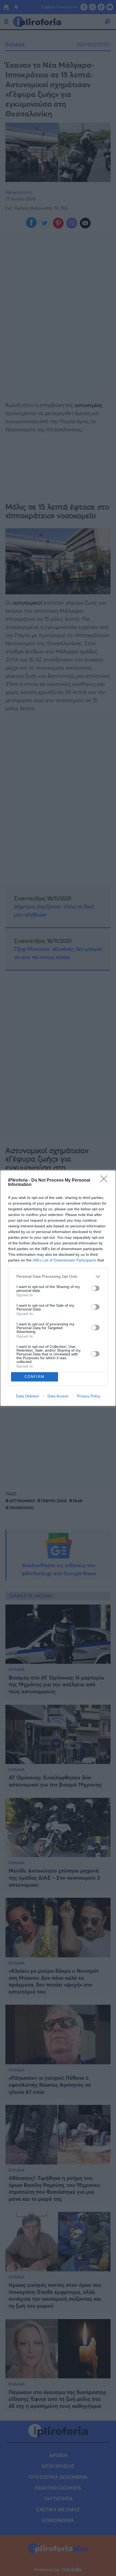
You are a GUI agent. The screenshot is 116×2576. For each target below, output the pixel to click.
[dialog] (58, 1288)
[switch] (95, 1288)
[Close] (105, 1181)
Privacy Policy (89, 1396)
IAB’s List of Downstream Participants (64, 1260)
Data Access (58, 1396)
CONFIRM (35, 1377)
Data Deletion (28, 1396)
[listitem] (58, 1276)
